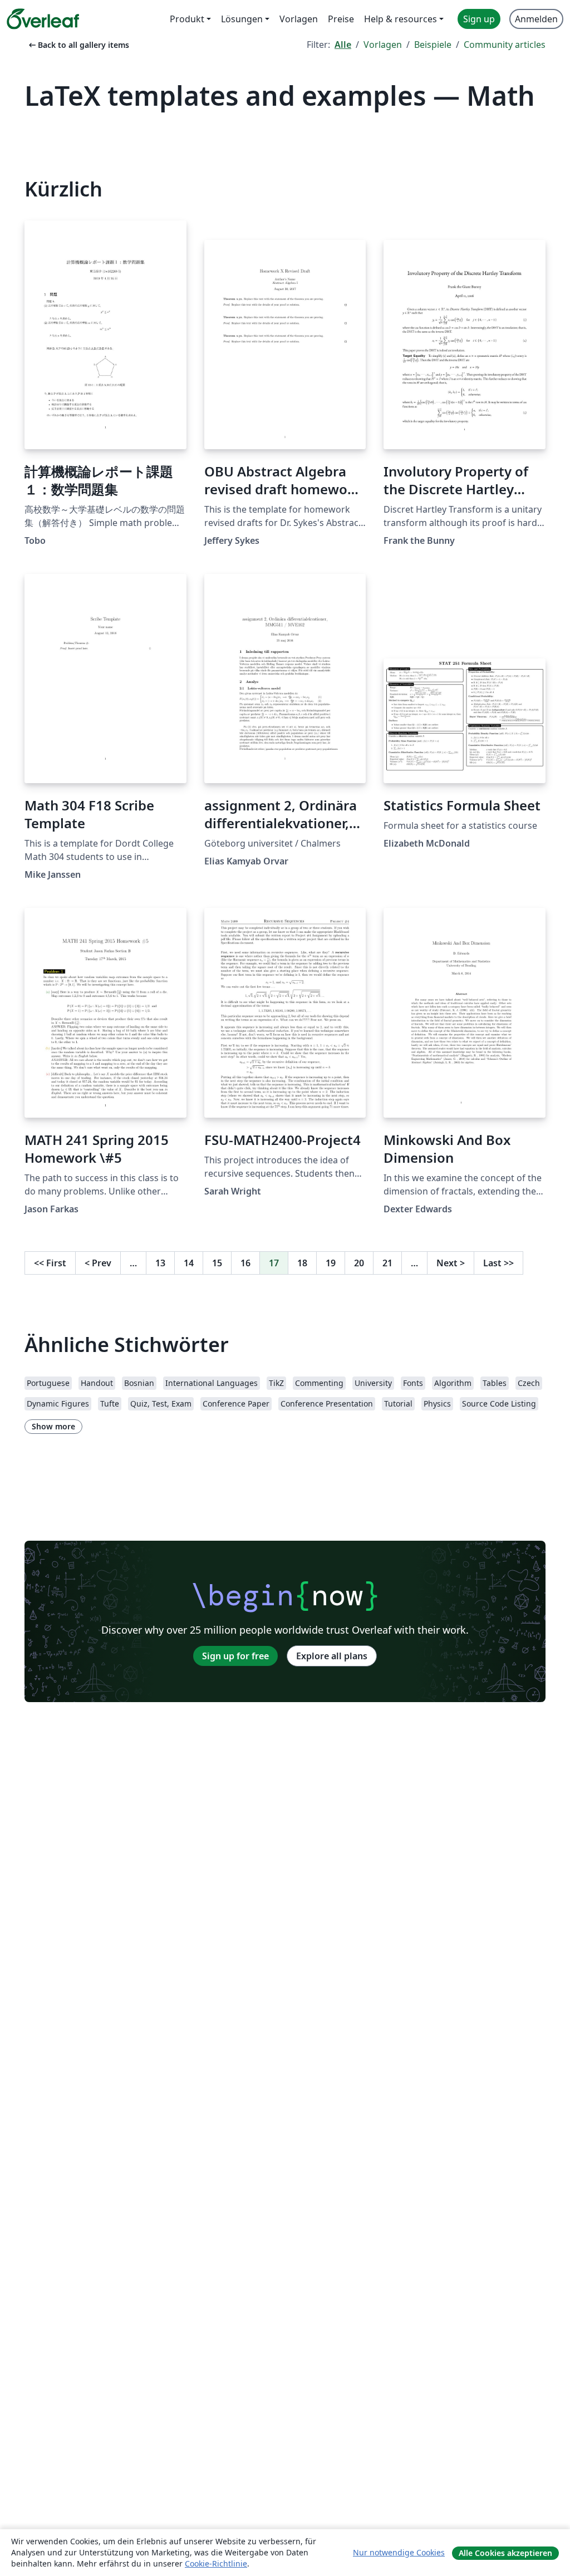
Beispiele (433, 45)
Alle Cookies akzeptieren (505, 2553)
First (50, 1263)
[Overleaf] (43, 19)
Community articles (505, 45)
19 (331, 1263)
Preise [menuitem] (341, 19)
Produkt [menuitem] (187, 19)
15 (217, 1263)
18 (302, 1263)
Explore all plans (332, 1656)
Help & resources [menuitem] (401, 19)
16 (245, 1263)
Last (498, 1263)
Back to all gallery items (78, 45)
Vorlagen (383, 45)
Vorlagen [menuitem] (299, 19)
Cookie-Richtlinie (216, 2563)
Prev (98, 1263)
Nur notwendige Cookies (399, 2552)
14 (189, 1263)
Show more (53, 1426)
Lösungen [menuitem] (242, 19)
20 (359, 1263)
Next (451, 1263)
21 (387, 1263)
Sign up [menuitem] (479, 19)
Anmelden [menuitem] (536, 19)
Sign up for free (235, 1656)
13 (160, 1263)
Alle (343, 45)
